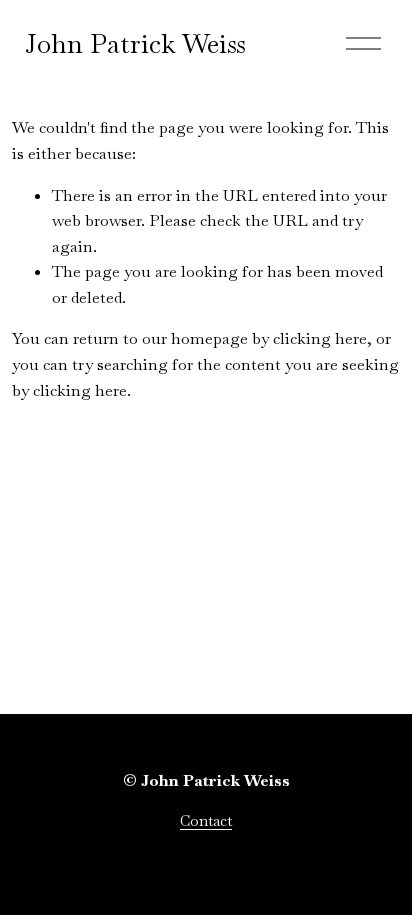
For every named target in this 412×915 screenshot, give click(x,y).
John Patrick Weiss (135, 43)
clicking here (320, 338)
